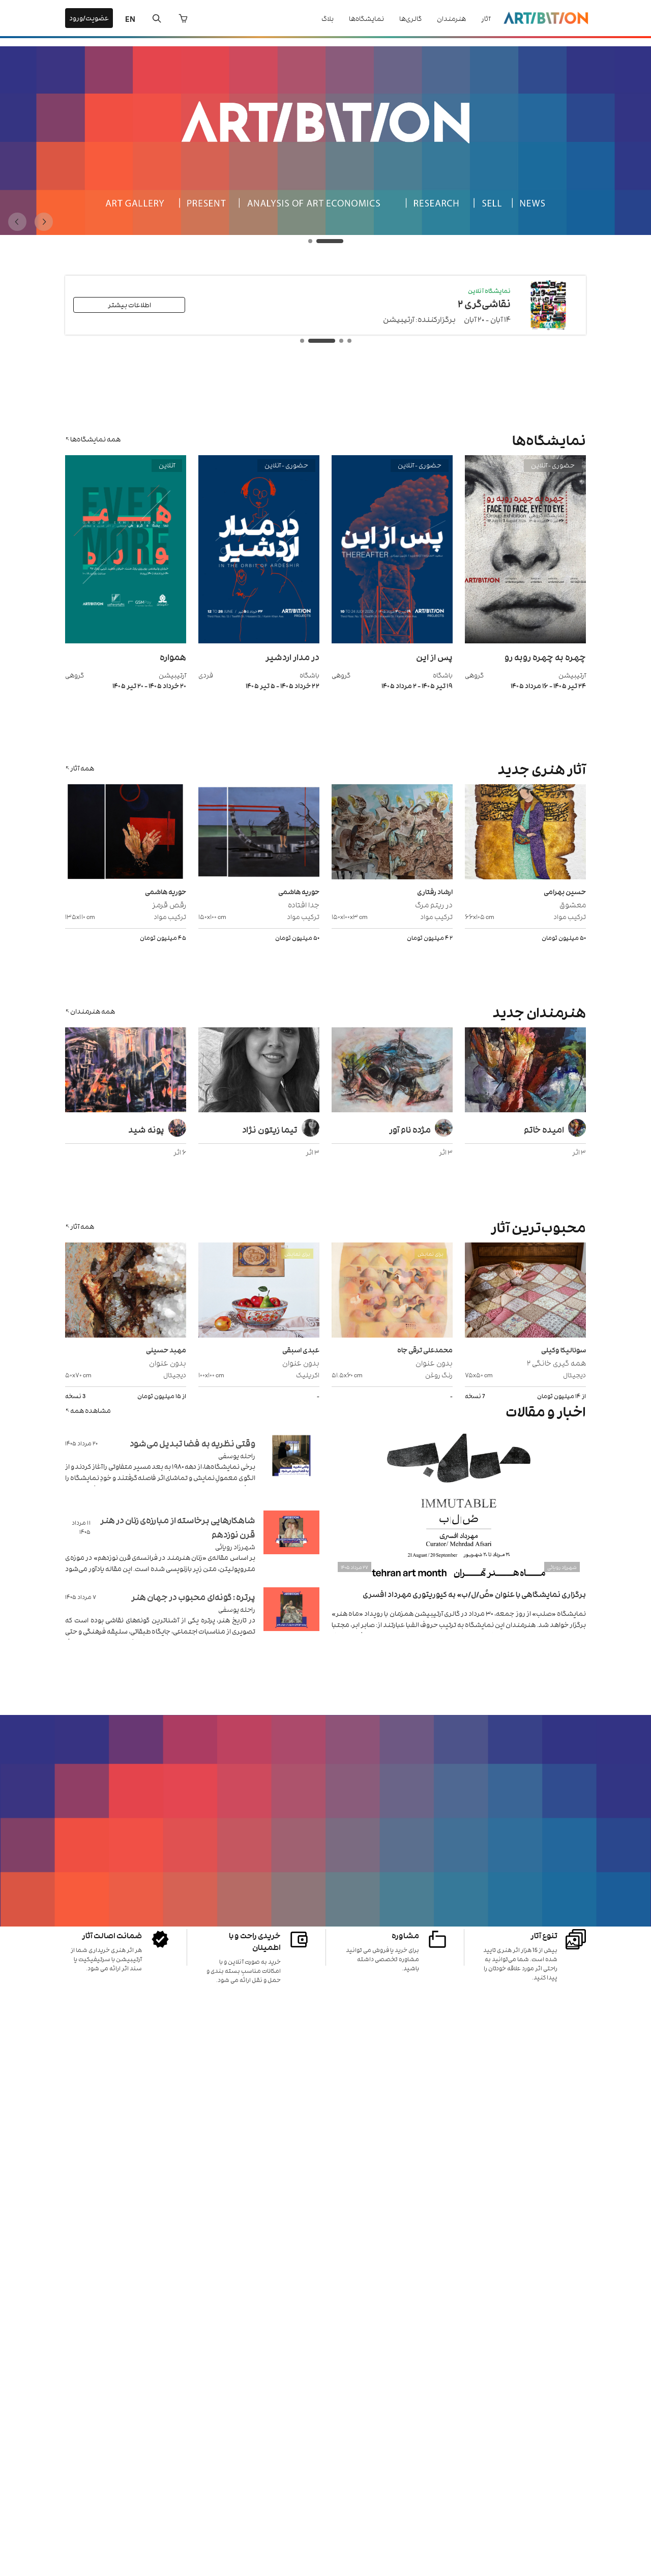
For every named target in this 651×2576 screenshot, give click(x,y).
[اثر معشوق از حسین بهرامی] (525, 833)
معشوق (573, 904)
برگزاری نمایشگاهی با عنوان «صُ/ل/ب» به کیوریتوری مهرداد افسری (474, 1594)
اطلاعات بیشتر (129, 304)
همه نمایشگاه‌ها (95, 439)
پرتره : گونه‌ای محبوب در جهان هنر (193, 1596)
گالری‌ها (410, 18)
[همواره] (126, 641)
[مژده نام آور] (392, 1071)
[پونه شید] (126, 1071)
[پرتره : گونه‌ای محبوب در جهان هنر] (291, 1622)
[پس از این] (392, 641)
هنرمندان (451, 18)
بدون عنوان (434, 1362)
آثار (486, 18)
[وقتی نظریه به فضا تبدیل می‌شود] (291, 1468)
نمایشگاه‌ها (366, 18)
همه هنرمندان (93, 1011)
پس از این (434, 657)
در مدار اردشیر (292, 657)
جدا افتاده (304, 904)
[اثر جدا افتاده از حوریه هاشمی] (259, 833)
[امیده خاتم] (525, 1071)
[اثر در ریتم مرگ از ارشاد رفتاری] (392, 833)
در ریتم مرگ (434, 904)
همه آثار (82, 768)
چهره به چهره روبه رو (545, 657)
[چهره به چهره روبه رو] (525, 641)
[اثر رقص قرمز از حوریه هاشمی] (126, 833)
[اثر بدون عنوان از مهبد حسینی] (126, 1291)
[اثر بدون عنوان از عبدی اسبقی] (259, 1291)
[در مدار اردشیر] (259, 641)
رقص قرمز (169, 904)
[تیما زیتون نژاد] (259, 1071)
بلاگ (328, 18)
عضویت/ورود (89, 18)
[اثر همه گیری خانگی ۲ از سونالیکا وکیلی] (525, 1291)
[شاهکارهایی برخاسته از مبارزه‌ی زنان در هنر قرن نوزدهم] (291, 1545)
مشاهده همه (91, 1410)
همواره (173, 657)
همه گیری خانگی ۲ (556, 1362)
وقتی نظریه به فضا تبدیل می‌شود (193, 1443)
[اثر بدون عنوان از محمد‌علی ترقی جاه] (392, 1291)
